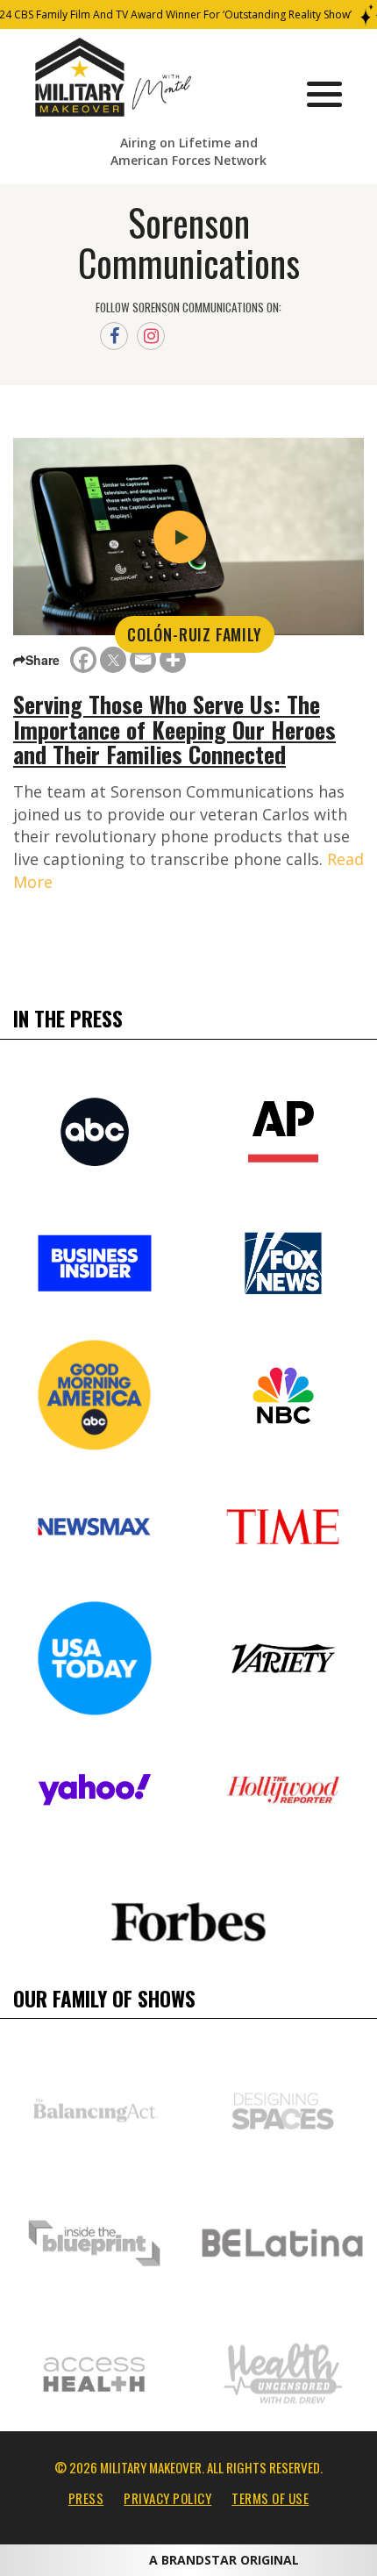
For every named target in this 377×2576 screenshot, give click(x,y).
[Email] (143, 660)
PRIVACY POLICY (167, 2498)
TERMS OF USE (270, 2498)
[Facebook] (83, 660)
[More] (173, 660)
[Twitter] (113, 660)
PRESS (86, 2498)
